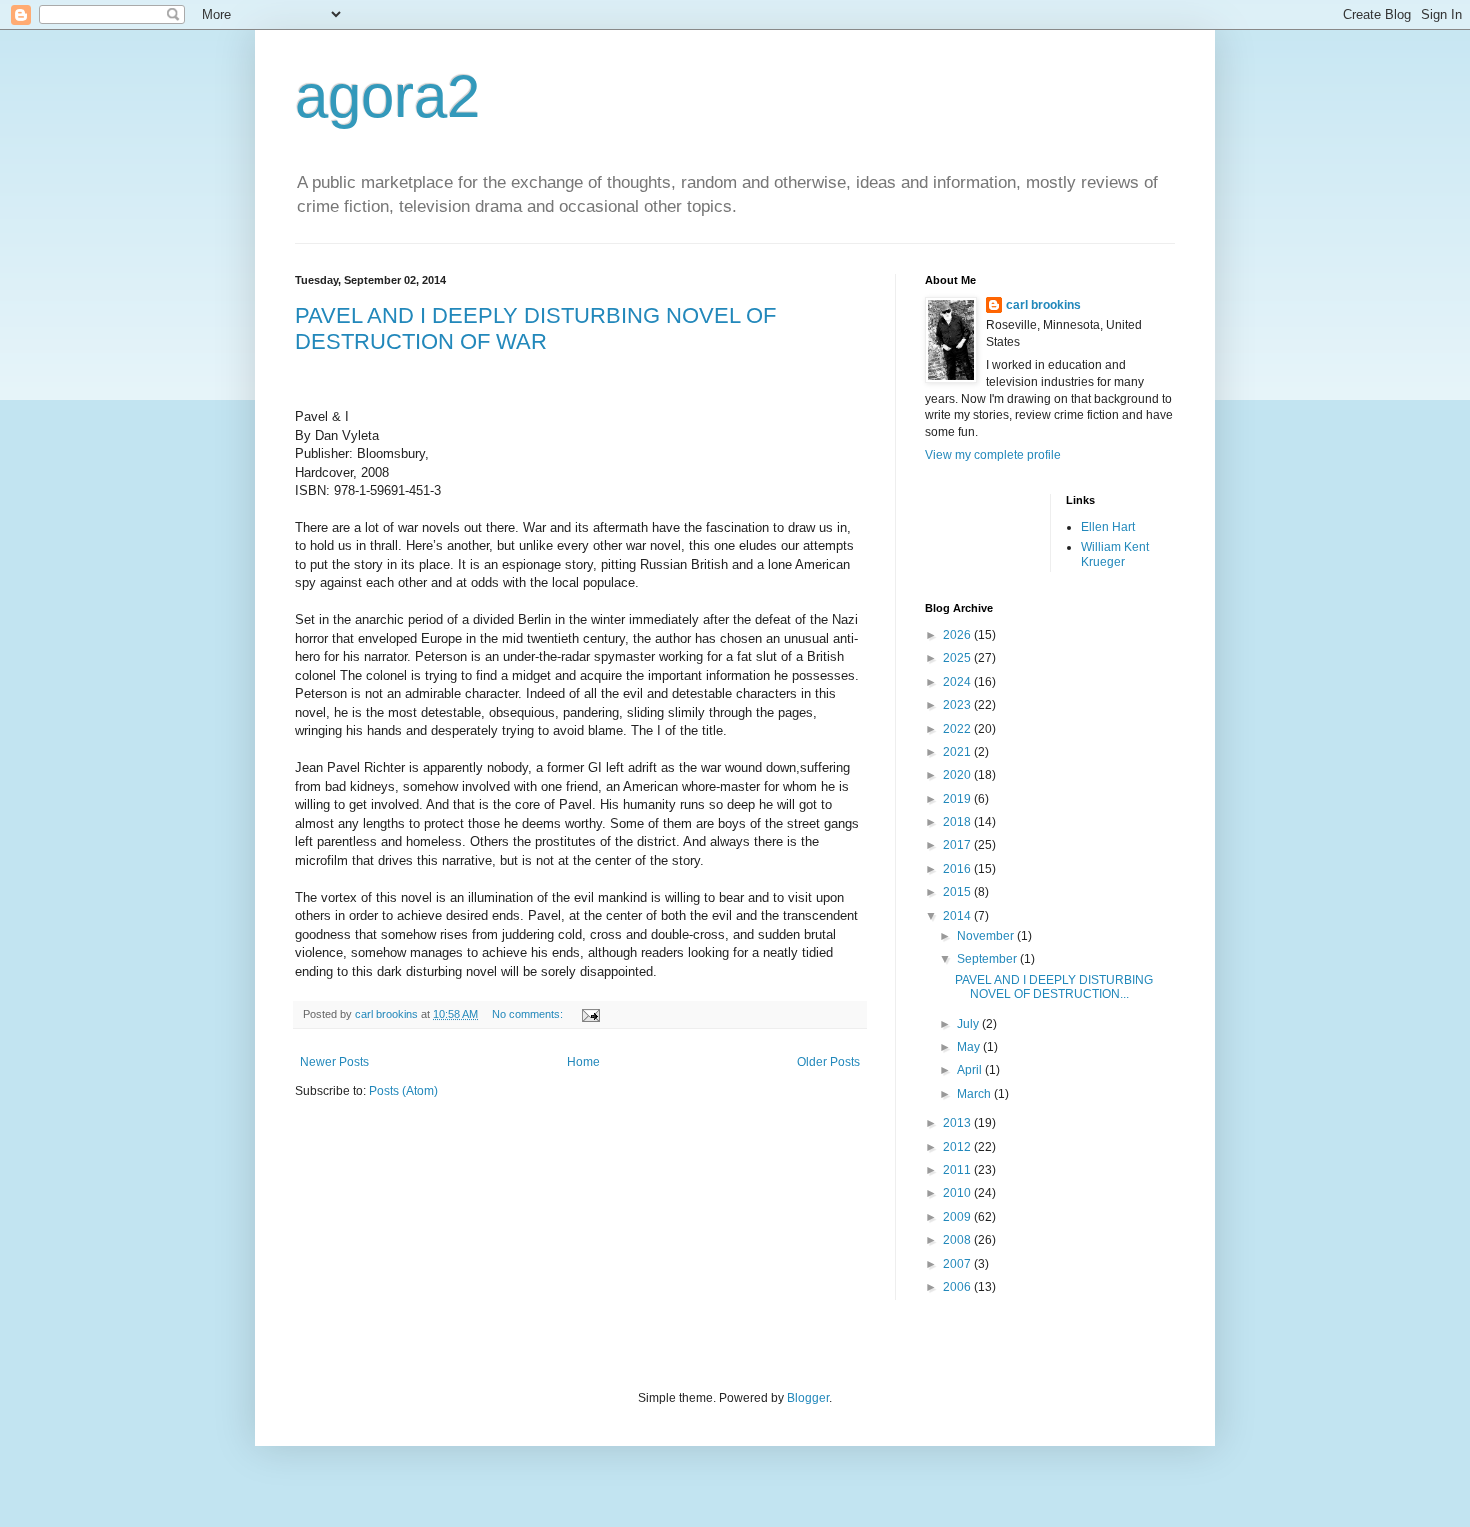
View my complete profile (993, 455)
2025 (958, 658)
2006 (958, 1287)
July (969, 1024)
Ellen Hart (1108, 527)
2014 (958, 916)
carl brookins (1043, 305)
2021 (958, 752)
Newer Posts (334, 1062)
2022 (958, 729)
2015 (958, 892)
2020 (958, 775)
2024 (958, 682)
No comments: (529, 1014)
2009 (958, 1217)
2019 (958, 799)
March (975, 1094)
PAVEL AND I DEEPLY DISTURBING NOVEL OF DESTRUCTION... (1054, 987)
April (971, 1070)
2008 (958, 1240)
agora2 (387, 96)
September (988, 959)
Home (583, 1062)
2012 (958, 1147)
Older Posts (828, 1062)
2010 (958, 1193)
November (987, 936)
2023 (958, 705)
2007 (958, 1264)
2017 (958, 845)
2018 (958, 822)
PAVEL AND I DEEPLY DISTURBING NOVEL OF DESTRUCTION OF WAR (535, 328)
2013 (958, 1123)
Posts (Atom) (403, 1091)
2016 (958, 869)
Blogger (808, 1398)
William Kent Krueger (1115, 554)
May (970, 1047)
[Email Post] (590, 1014)
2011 (958, 1170)
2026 (958, 635)
